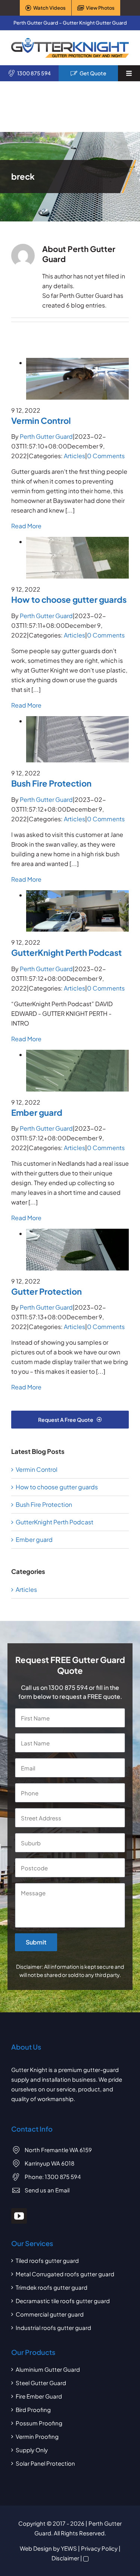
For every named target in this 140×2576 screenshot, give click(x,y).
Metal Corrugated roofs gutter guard (65, 2274)
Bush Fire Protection (51, 783)
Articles (74, 456)
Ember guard (37, 1112)
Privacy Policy (99, 2548)
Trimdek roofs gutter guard (52, 2287)
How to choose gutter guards (69, 599)
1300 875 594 (34, 73)
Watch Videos (49, 8)
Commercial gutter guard (50, 2314)
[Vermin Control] (77, 363)
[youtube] (19, 2216)
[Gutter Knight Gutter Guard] (70, 41)
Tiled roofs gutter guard (47, 2260)
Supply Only (32, 2450)
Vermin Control (41, 421)
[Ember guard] (77, 1054)
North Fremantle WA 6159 (58, 2150)
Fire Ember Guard (39, 2396)
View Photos (100, 8)
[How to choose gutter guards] (77, 541)
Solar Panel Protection (45, 2463)
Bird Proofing (33, 2410)
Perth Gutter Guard (46, 436)
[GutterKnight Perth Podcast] (77, 895)
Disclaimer (65, 2558)
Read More (26, 526)
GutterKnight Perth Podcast (66, 952)
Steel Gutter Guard (41, 2383)
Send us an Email (47, 2190)
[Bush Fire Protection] (77, 721)
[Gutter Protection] (77, 1233)
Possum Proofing (39, 2423)
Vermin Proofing (37, 2436)
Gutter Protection (46, 1291)
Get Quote (93, 73)
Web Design (36, 2548)
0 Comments (106, 456)
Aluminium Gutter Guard (48, 2369)
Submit (36, 1942)
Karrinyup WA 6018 (49, 2163)
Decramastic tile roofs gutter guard (63, 2301)
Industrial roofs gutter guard (53, 2328)
